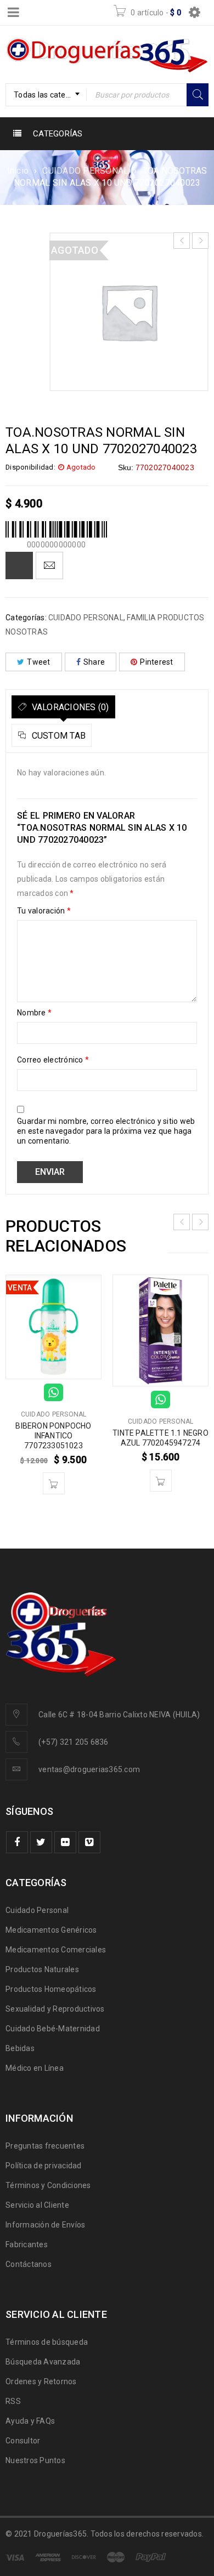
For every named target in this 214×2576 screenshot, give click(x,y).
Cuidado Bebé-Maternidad (53, 2029)
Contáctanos (29, 2264)
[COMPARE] (19, 566)
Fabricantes (27, 2244)
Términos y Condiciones (48, 2185)
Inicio (18, 171)
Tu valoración (44, 911)
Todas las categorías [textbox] (50, 95)
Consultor (23, 2441)
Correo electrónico (53, 1060)
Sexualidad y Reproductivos (55, 2009)
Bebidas (20, 2048)
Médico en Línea (35, 2068)
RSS (13, 2401)
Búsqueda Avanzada (43, 2362)
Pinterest (156, 662)
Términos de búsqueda (47, 2342)
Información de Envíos (45, 2225)
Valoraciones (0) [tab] (69, 707)
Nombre (34, 1013)
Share (94, 662)
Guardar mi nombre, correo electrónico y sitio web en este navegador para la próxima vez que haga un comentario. (106, 1131)
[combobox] (46, 95)
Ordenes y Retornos (41, 2381)
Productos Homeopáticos (51, 1989)
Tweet (38, 662)
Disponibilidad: (30, 467)
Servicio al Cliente (37, 2205)
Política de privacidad (44, 2166)
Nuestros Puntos (35, 2460)
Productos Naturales (42, 1969)
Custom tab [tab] (57, 736)
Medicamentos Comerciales (56, 1950)
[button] (54, 1483)
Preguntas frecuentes (45, 2146)
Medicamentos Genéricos (51, 1930)
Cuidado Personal (37, 1910)
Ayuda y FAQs (30, 2421)
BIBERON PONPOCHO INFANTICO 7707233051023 (53, 1436)
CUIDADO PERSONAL (85, 171)
